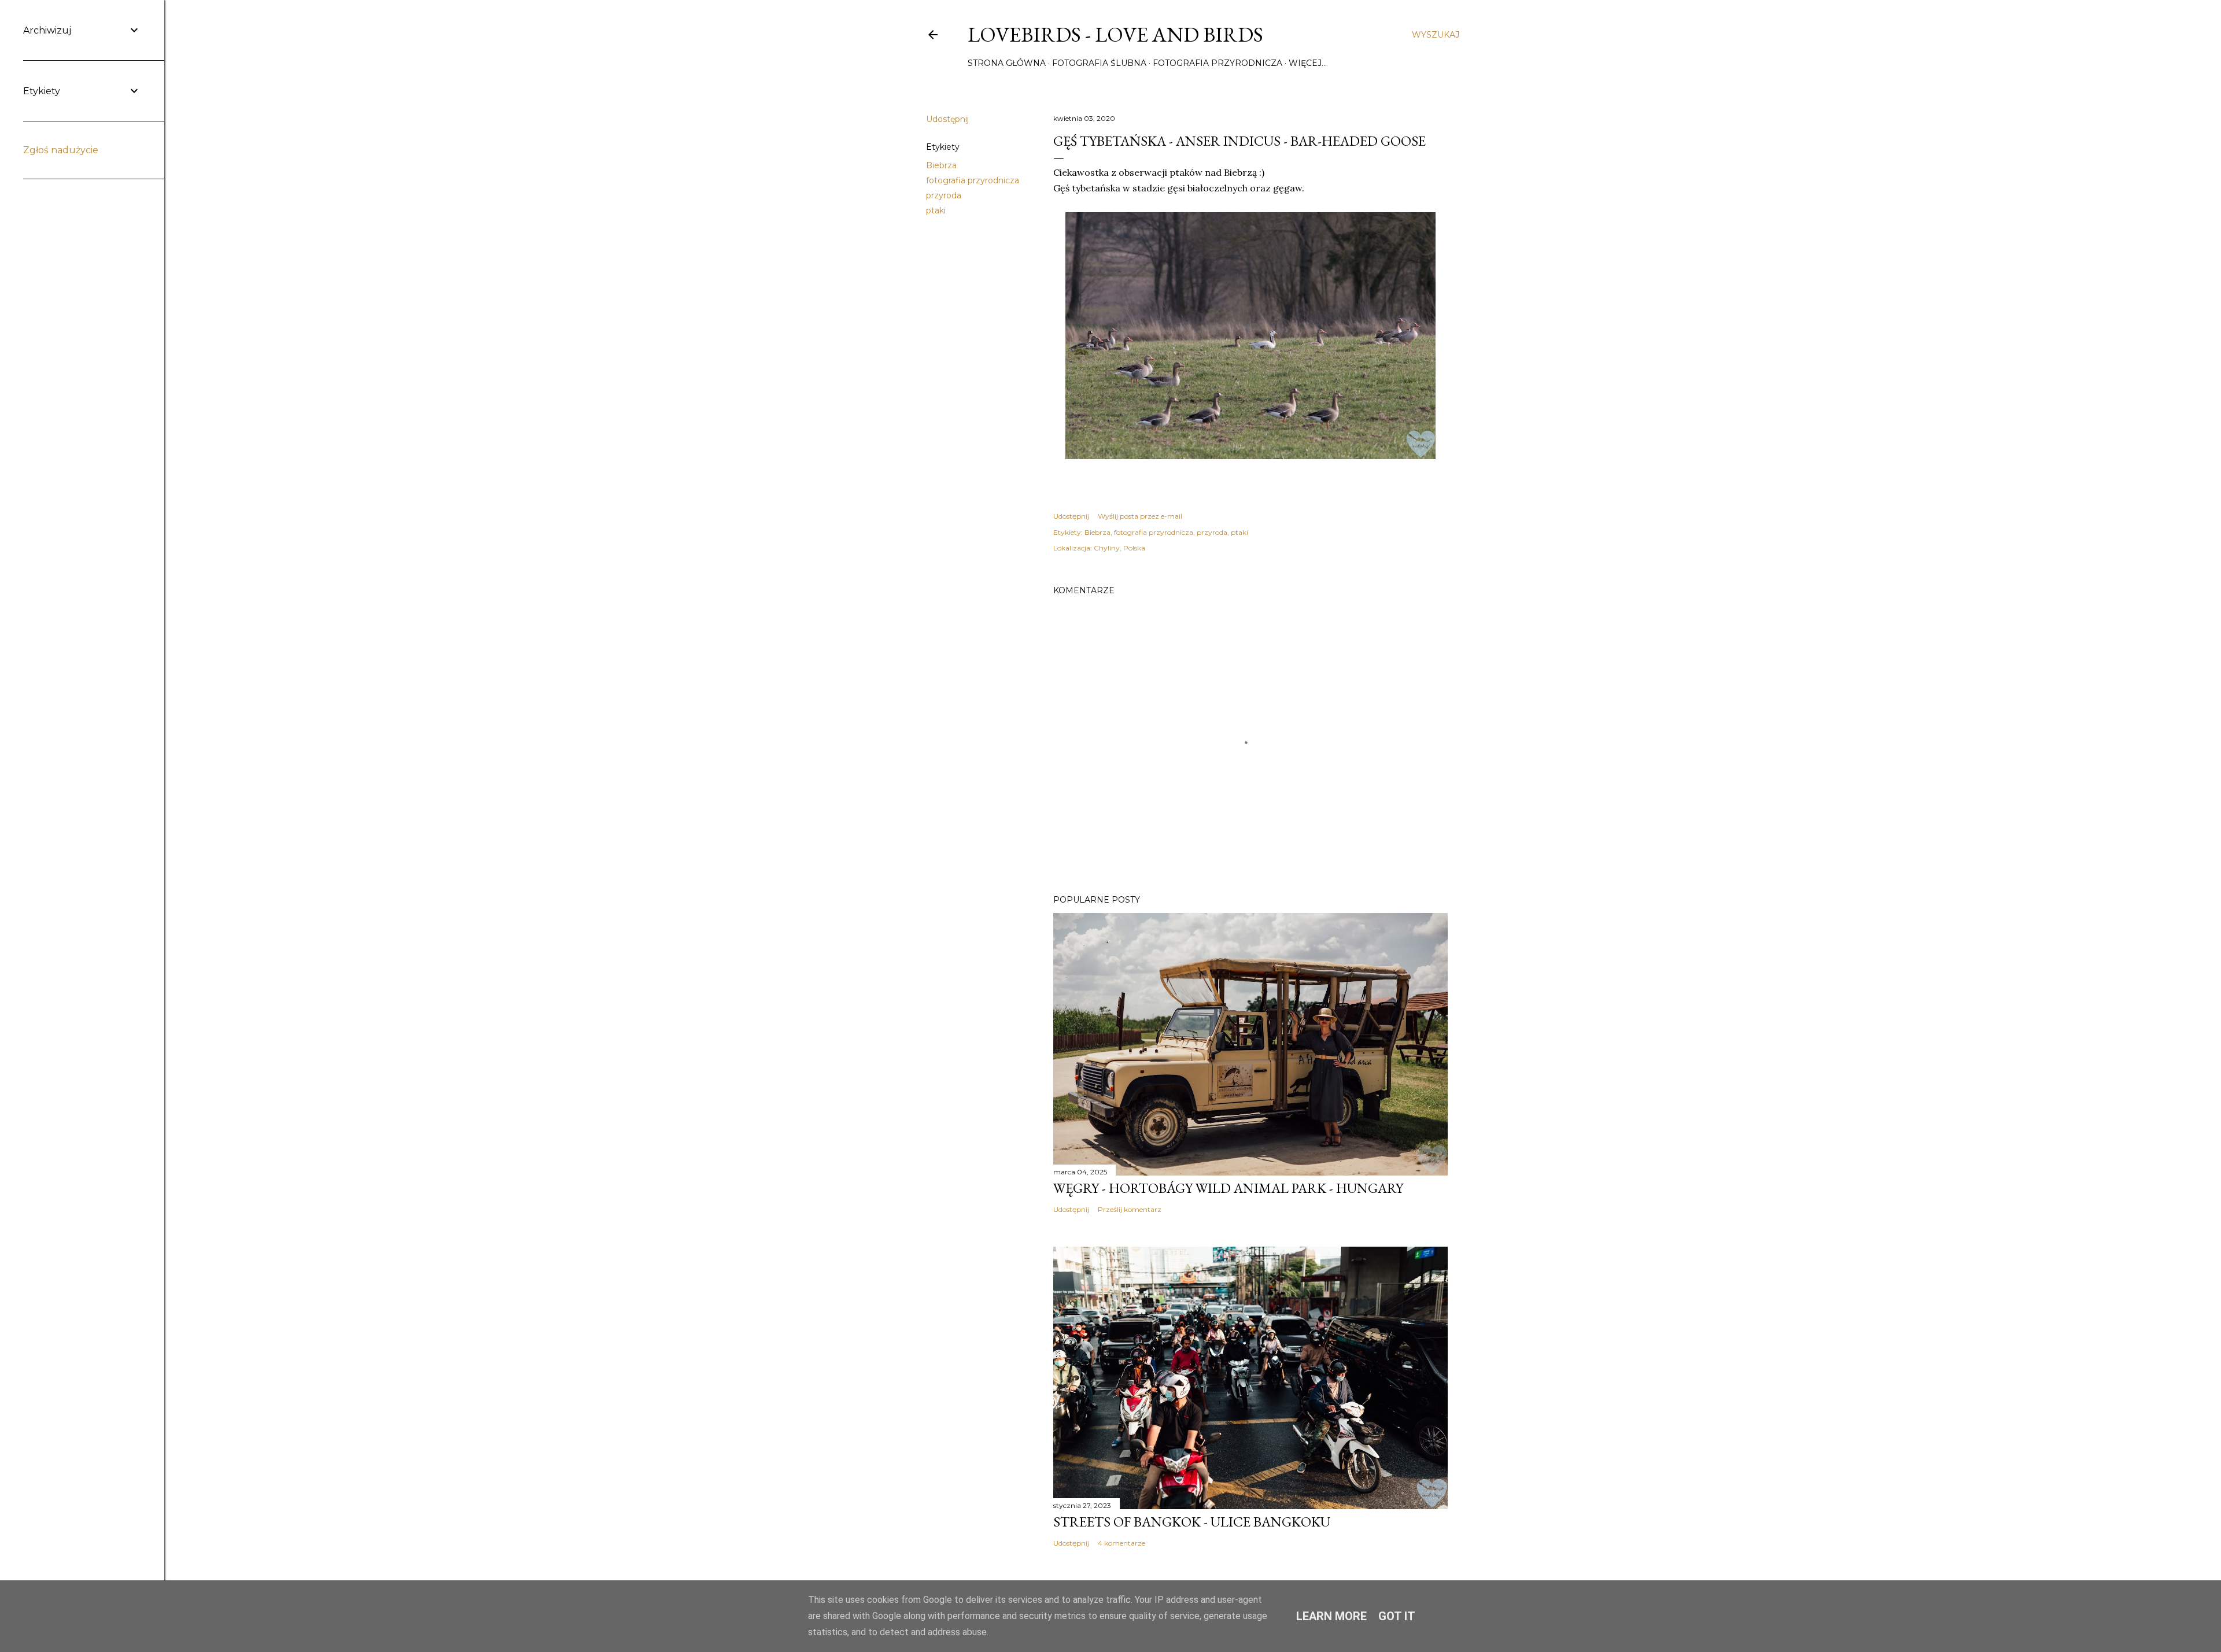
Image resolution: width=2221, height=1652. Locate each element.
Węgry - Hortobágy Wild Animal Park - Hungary (1228, 1188)
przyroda (944, 195)
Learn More (1331, 1616)
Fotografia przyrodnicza (1218, 63)
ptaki (936, 210)
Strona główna (1007, 63)
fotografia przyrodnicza (973, 180)
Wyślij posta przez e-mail (1140, 516)
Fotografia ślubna (1099, 63)
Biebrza (941, 165)
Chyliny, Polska (1119, 548)
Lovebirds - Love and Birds (1115, 34)
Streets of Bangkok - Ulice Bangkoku (1192, 1522)
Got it (1397, 1616)
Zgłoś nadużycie (61, 150)
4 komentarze (1121, 1543)
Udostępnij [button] (947, 119)
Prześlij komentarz (1130, 1209)
